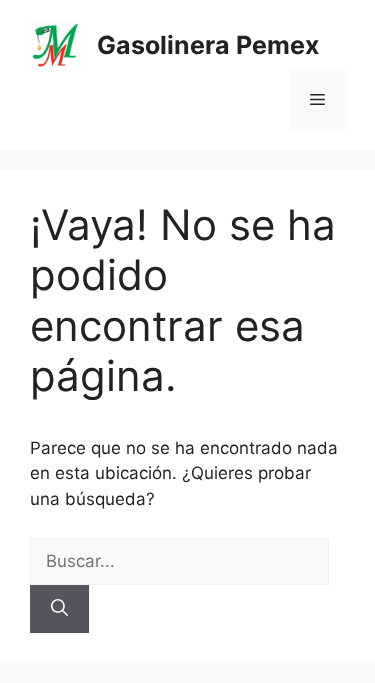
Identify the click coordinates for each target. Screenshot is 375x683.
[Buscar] (59, 609)
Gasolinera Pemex (208, 45)
